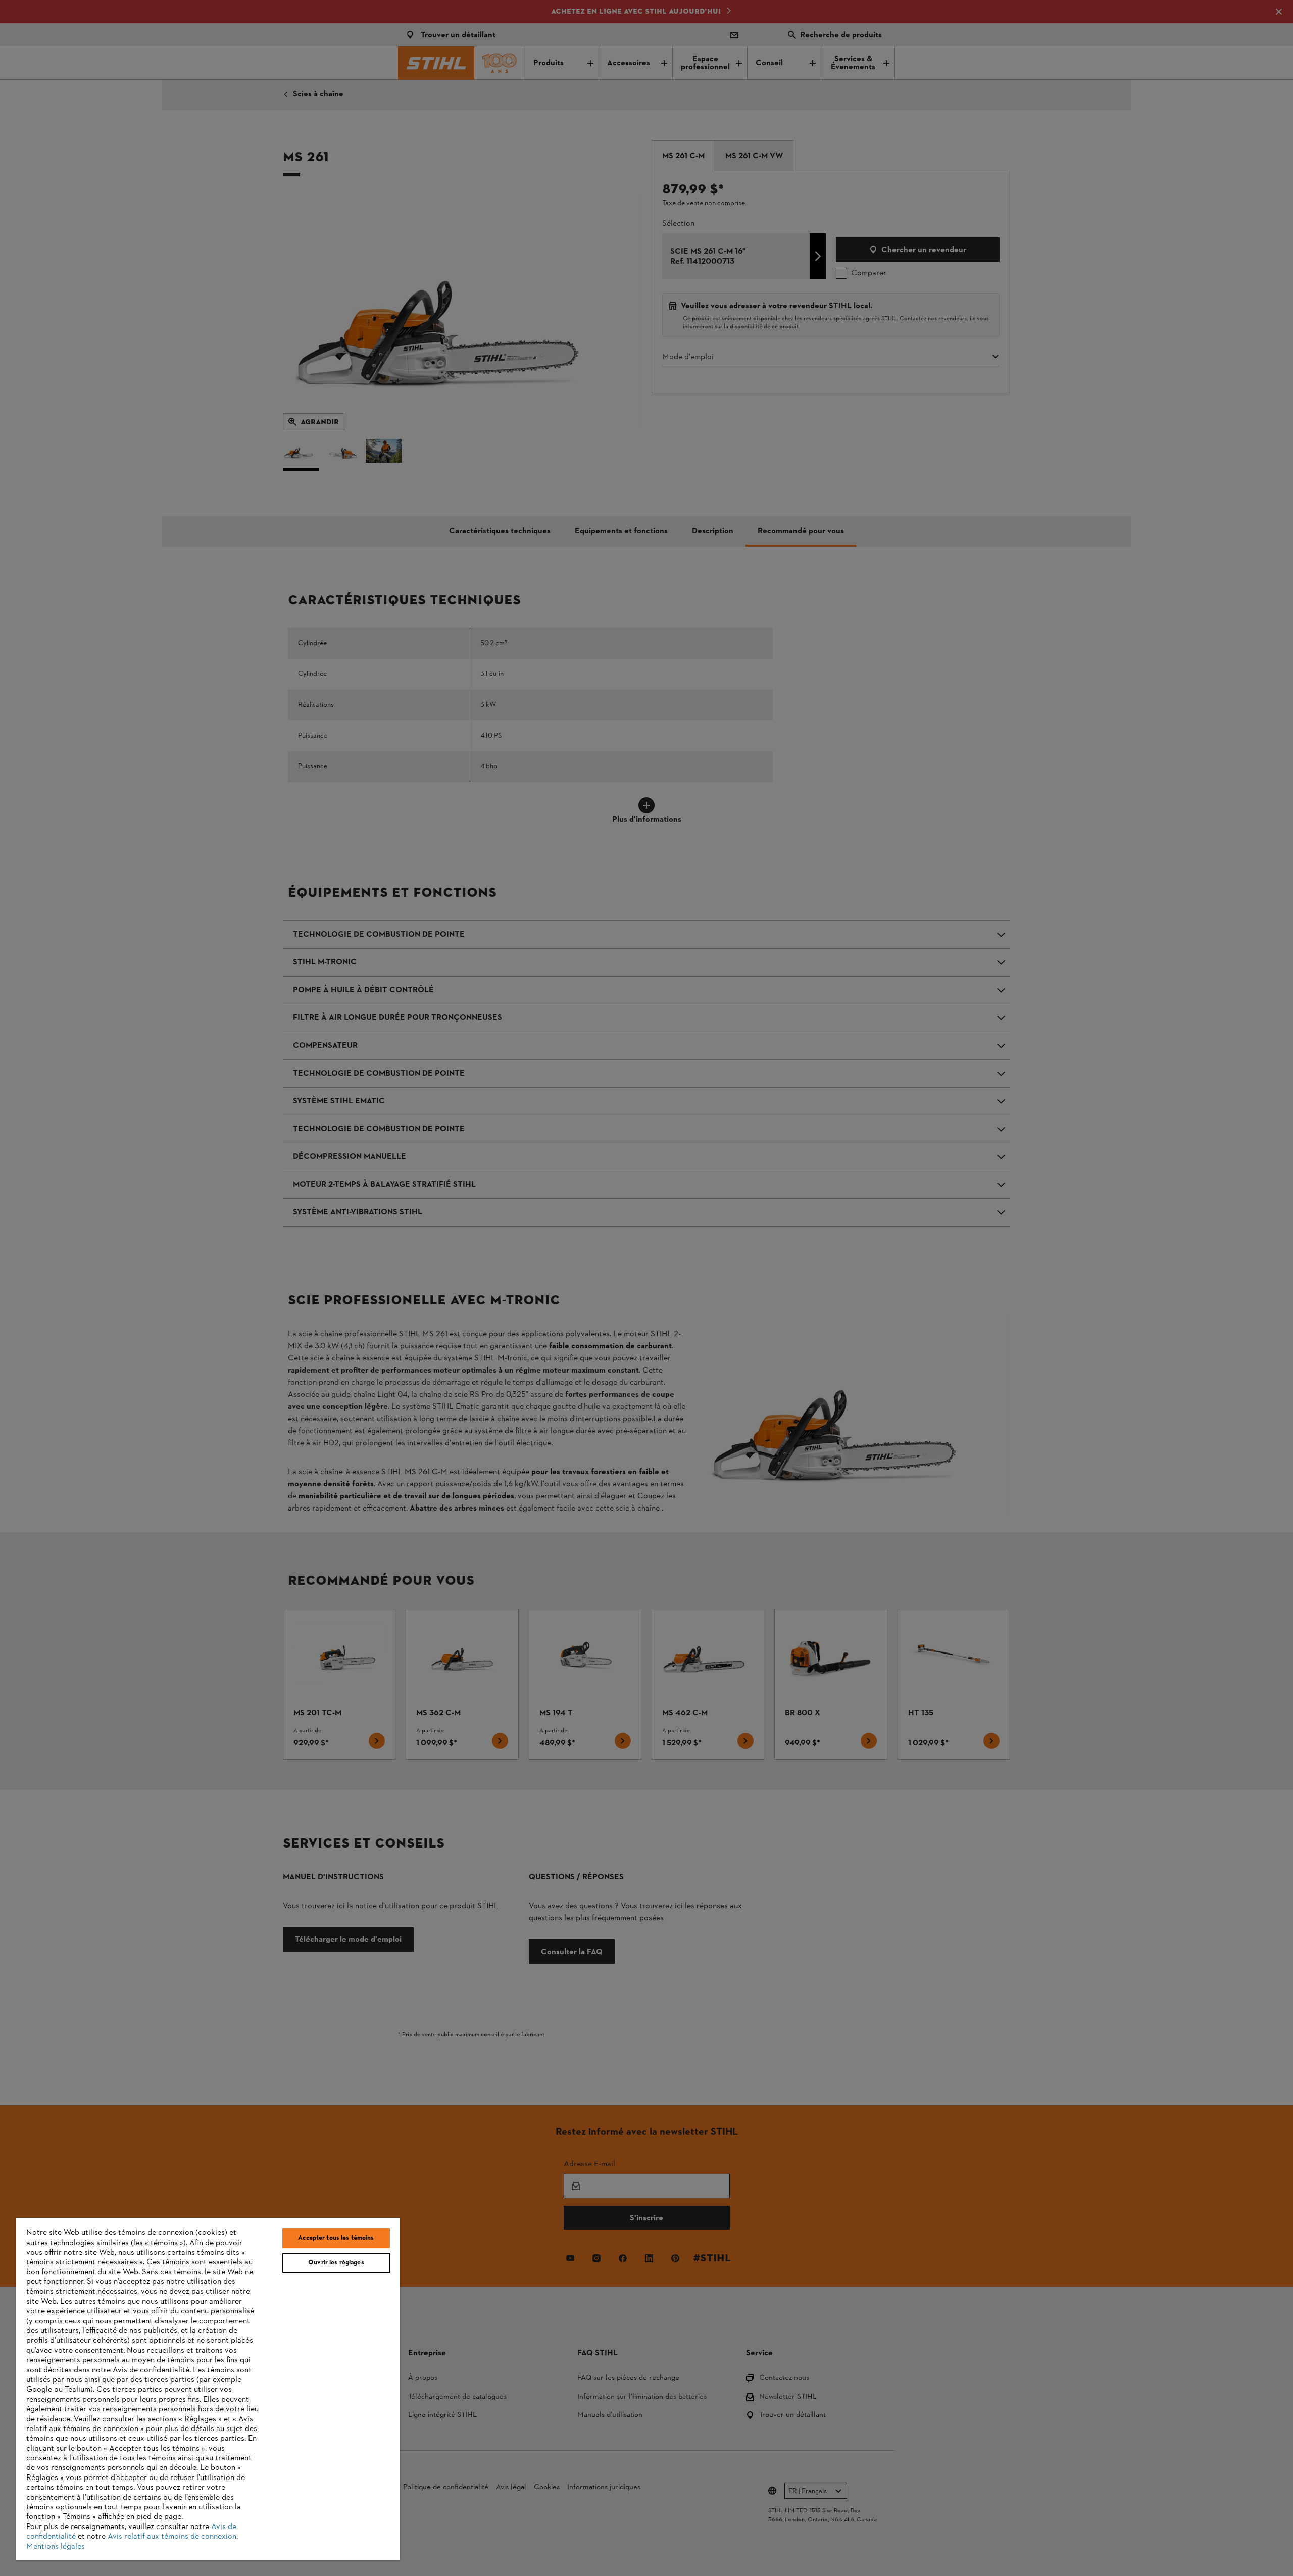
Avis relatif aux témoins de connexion (172, 2537)
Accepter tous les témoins (336, 2238)
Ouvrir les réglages (336, 2263)
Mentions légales (56, 2547)
